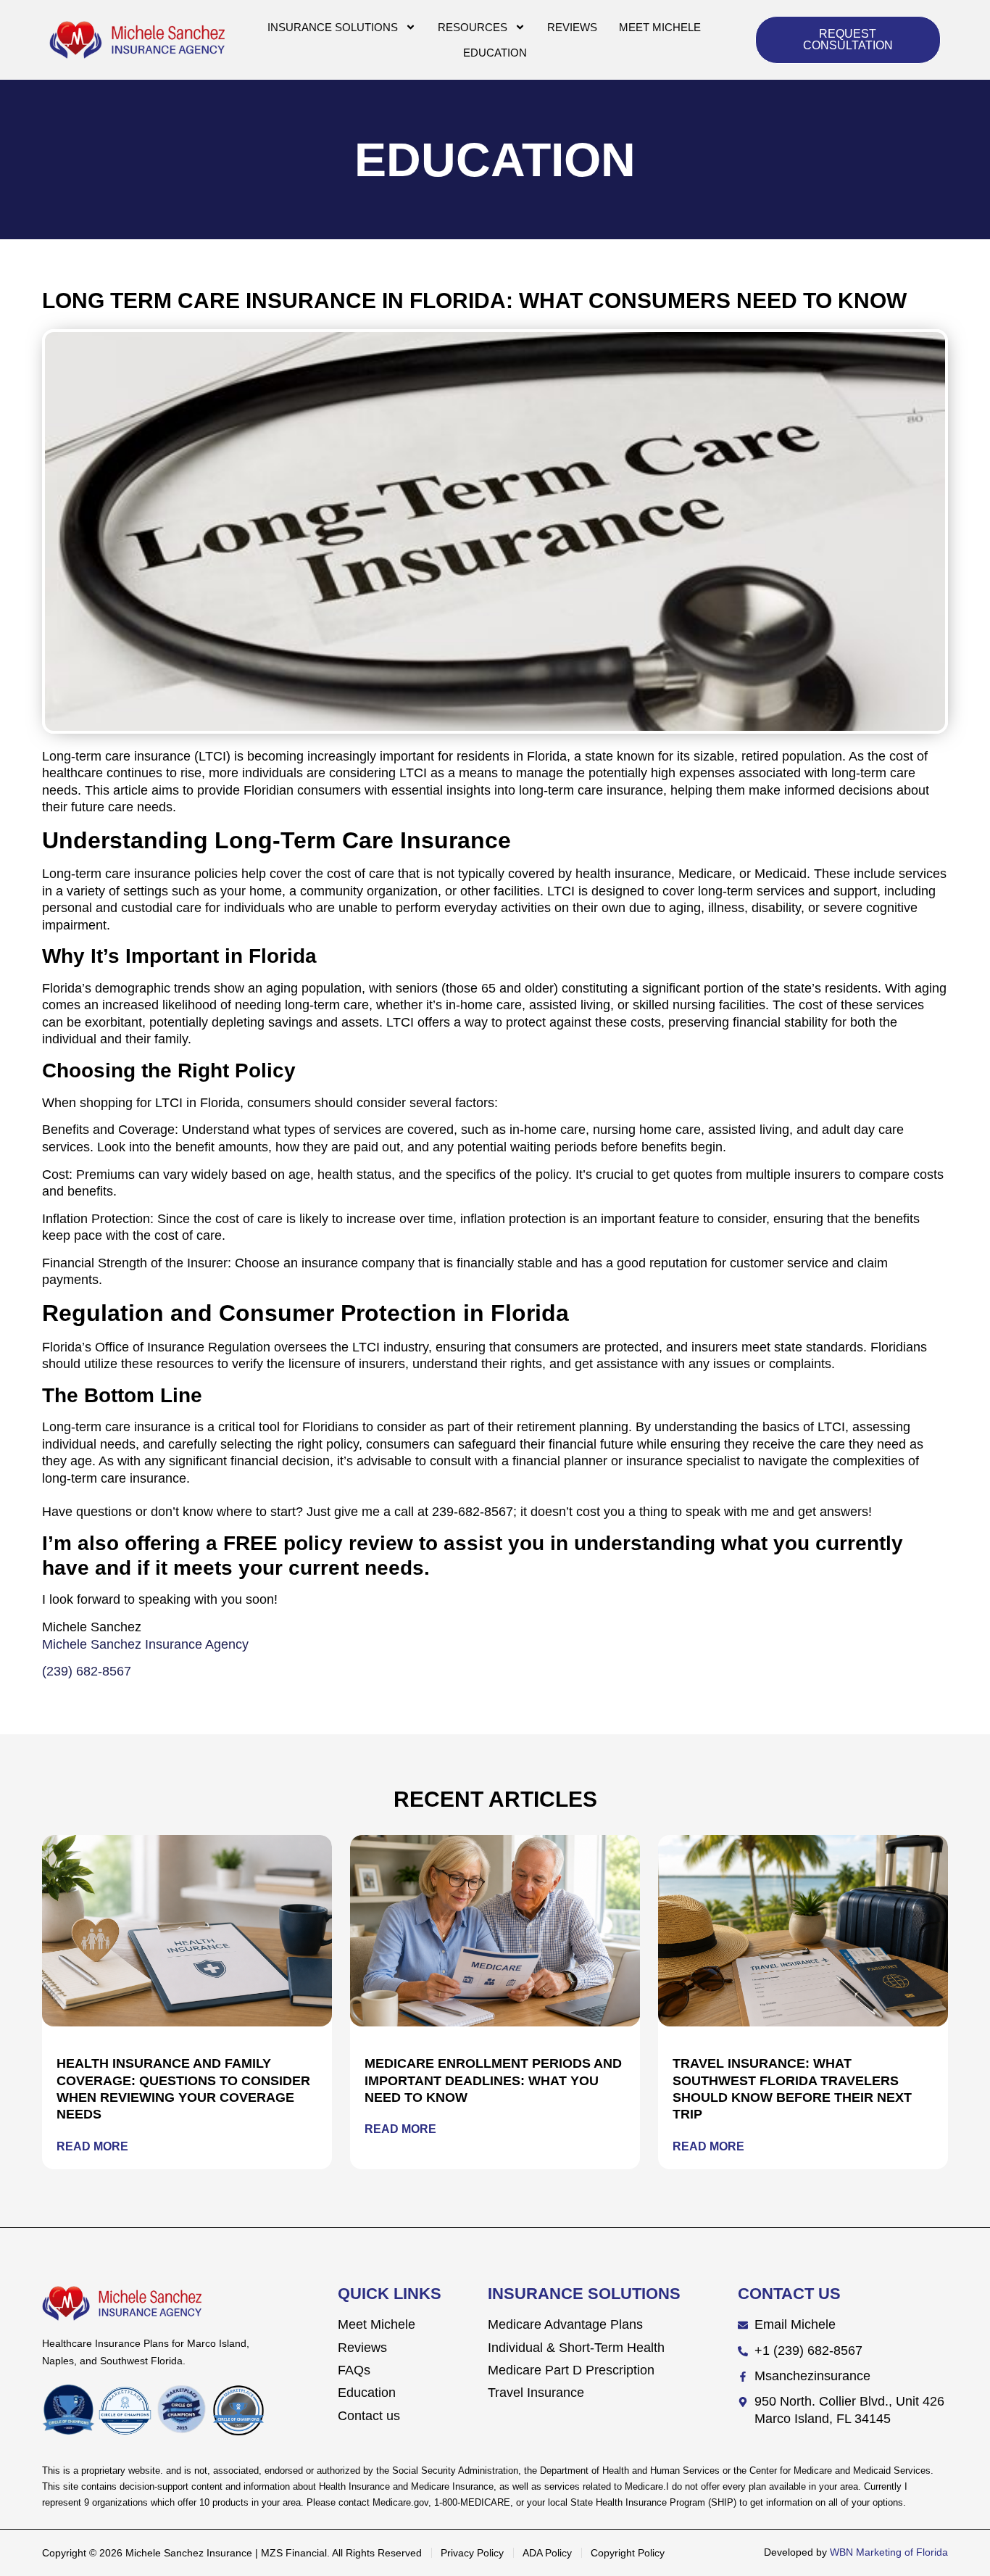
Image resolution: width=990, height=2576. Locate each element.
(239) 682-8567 (87, 1671)
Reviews (572, 27)
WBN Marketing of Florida (889, 2552)
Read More (92, 2146)
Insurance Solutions (333, 27)
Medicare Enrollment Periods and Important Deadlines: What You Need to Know (493, 2080)
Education (495, 53)
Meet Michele (660, 27)
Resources (473, 27)
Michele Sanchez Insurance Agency (145, 1644)
